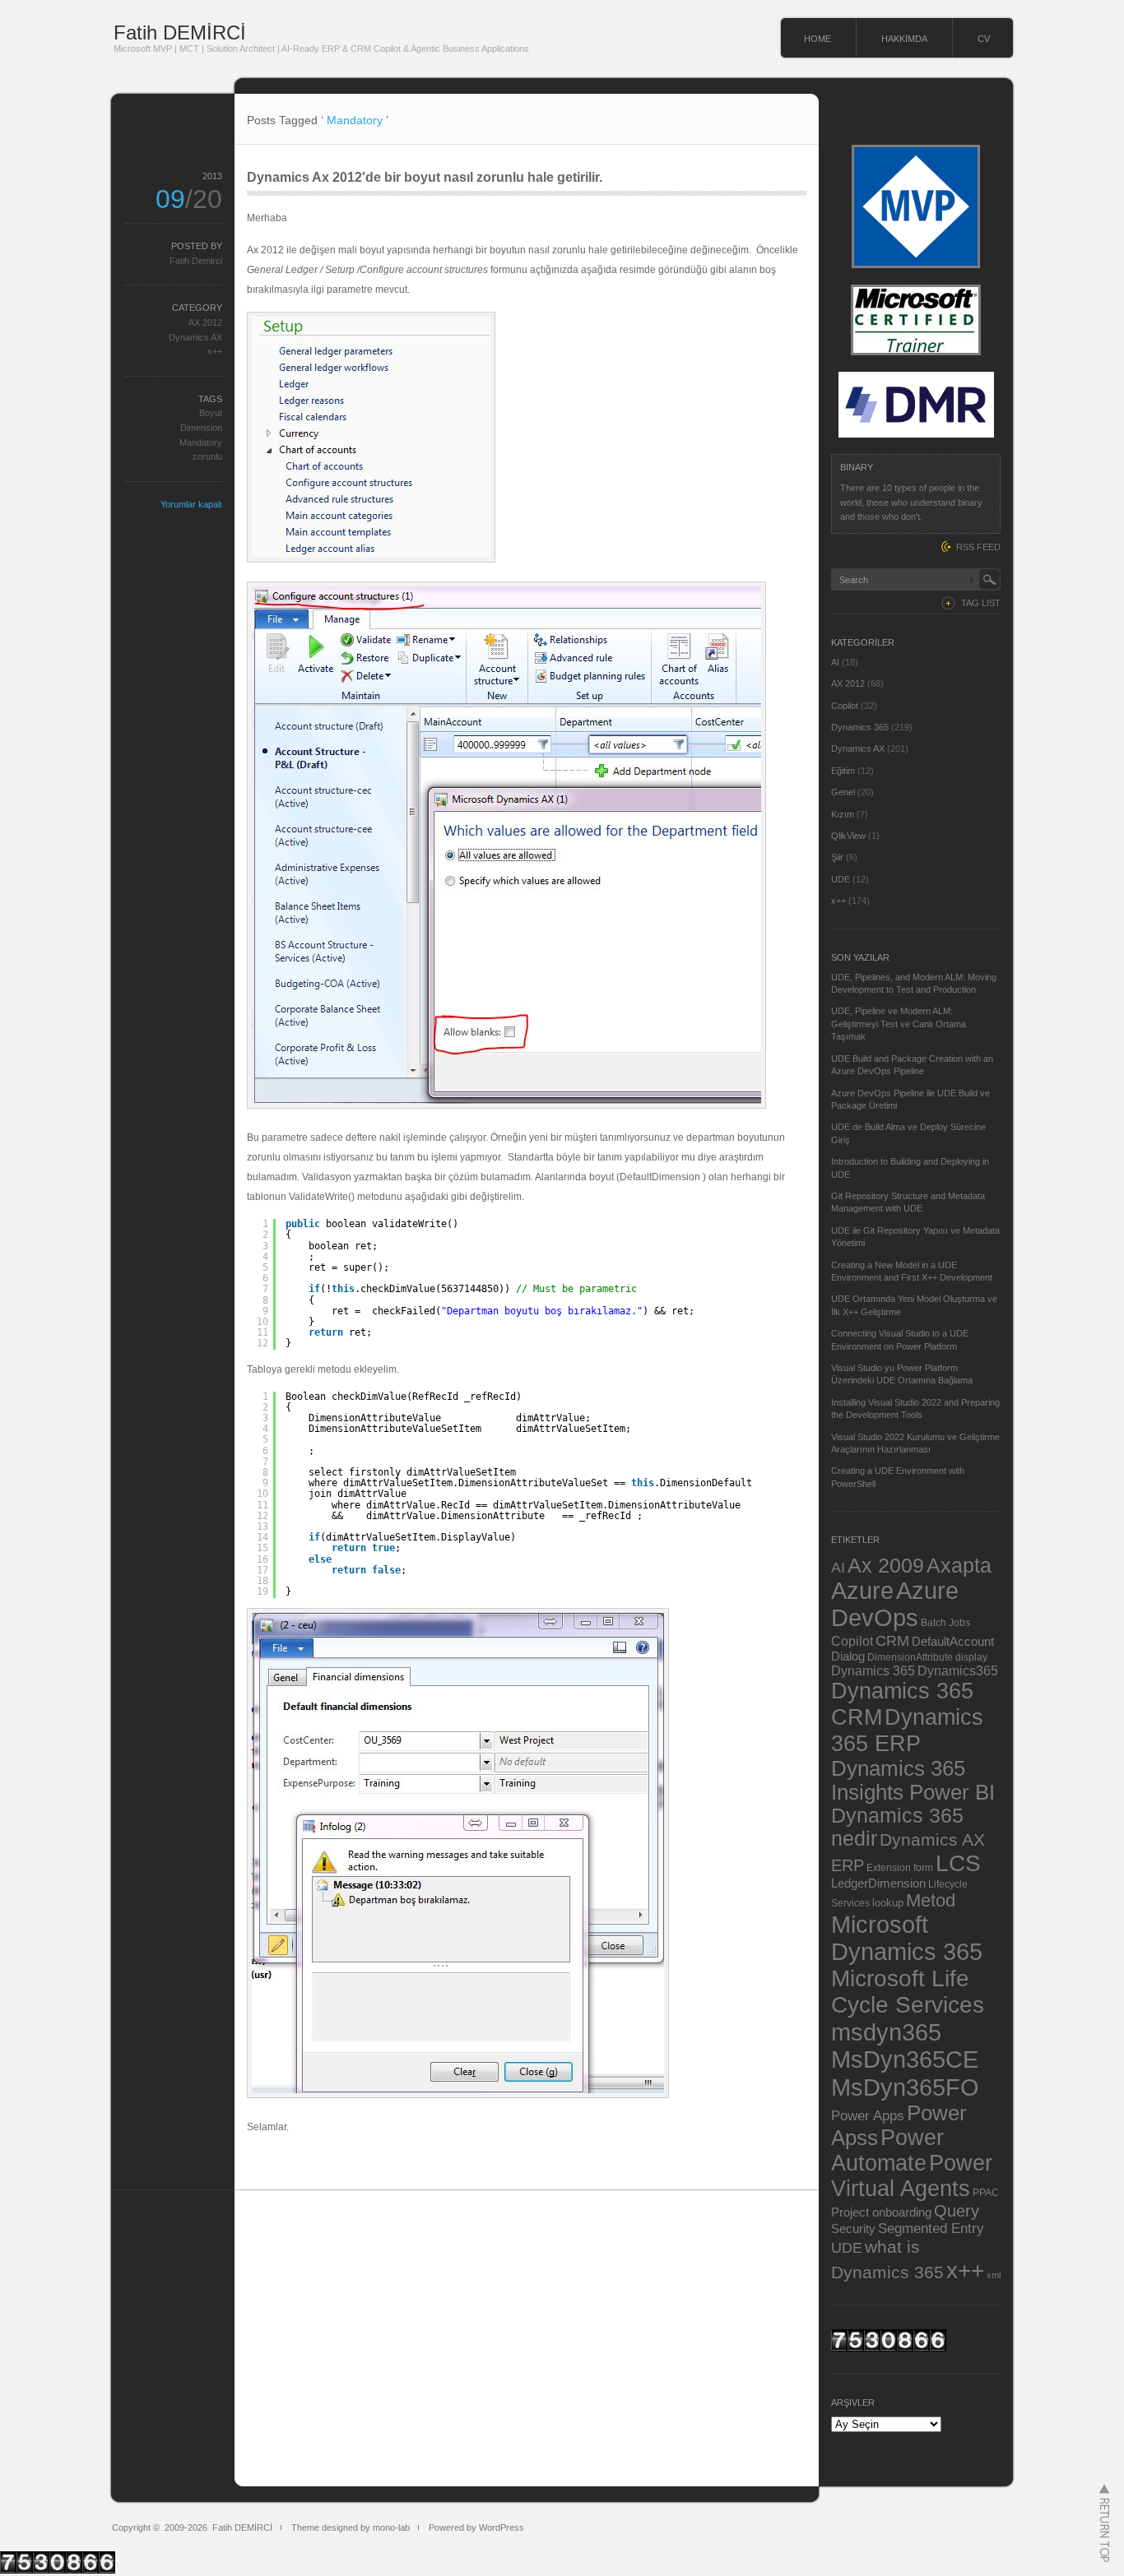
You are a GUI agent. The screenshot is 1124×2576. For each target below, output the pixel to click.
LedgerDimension (878, 1883)
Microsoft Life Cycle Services (908, 1992)
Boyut (211, 413)
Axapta (959, 1565)
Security (853, 2229)
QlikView (848, 836)
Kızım (843, 814)
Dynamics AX (195, 337)
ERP (848, 1865)
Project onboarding (881, 2212)
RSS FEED (978, 547)
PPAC (986, 2192)
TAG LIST (981, 603)
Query (957, 2211)
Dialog (848, 1656)
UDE (841, 879)
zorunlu (207, 456)
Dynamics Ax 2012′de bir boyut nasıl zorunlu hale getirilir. (425, 177)
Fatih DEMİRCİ (180, 32)
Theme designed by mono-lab (351, 2527)
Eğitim (843, 771)
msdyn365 (886, 2032)
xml (994, 2275)
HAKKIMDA (904, 39)
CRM (892, 1640)
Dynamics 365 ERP (907, 1730)
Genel (843, 792)
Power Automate (887, 2150)
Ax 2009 (886, 1565)
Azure (862, 1591)
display (971, 1657)
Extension (889, 1867)
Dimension (201, 428)
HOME (817, 39)
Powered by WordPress (476, 2527)
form (923, 1868)
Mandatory (201, 442)
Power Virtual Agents (912, 2176)
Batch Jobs (945, 1622)
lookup (888, 1903)
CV (984, 39)
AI (835, 662)
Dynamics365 (958, 1670)
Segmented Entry (931, 2229)
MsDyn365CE (905, 2059)
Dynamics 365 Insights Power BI (913, 1780)
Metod (931, 1900)
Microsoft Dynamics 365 (907, 1938)
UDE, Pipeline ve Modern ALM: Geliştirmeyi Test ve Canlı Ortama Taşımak (899, 1024)
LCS (958, 1863)
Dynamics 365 (860, 727)
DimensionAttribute (910, 1657)
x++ (215, 351)
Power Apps (868, 2115)
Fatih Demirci (196, 261)
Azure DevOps (895, 1604)
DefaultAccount (953, 1642)
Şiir (837, 857)
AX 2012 (205, 322)
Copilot (845, 706)
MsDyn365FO (905, 2087)
